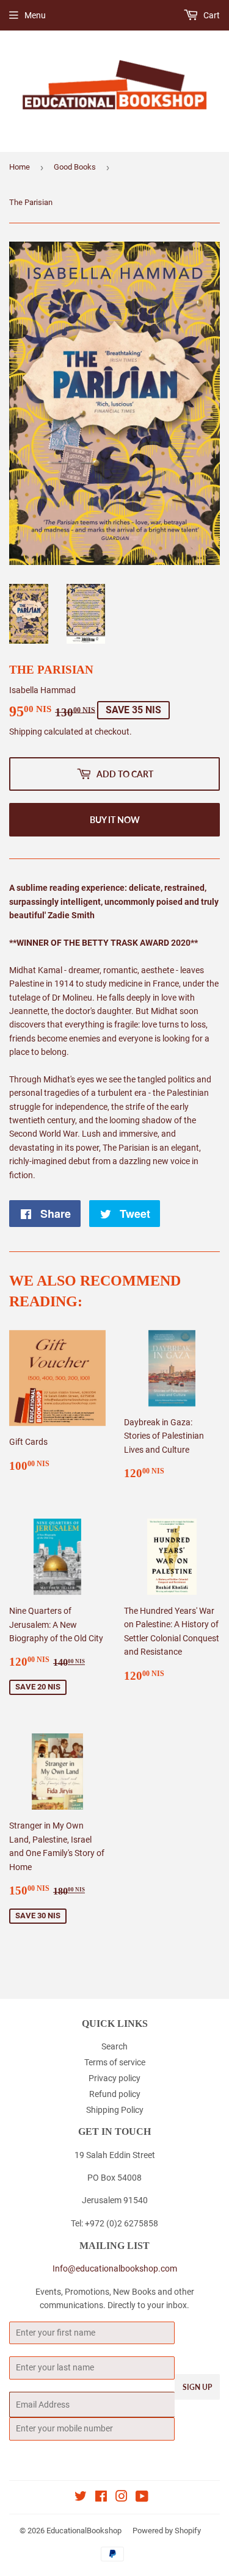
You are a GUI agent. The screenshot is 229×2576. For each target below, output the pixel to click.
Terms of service (115, 2062)
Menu (35, 15)
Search (114, 2046)
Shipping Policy (115, 2110)
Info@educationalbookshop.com (115, 2268)
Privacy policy (114, 2078)
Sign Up (197, 2387)
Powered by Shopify (167, 2531)
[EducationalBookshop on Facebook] (101, 2498)
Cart (211, 15)
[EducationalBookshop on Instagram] (122, 2498)
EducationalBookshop (84, 2531)
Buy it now (115, 820)
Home (20, 167)
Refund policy (115, 2094)
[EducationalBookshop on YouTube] (142, 2498)
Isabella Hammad (42, 690)
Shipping (26, 732)
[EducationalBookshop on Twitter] (81, 2498)
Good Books (75, 167)
